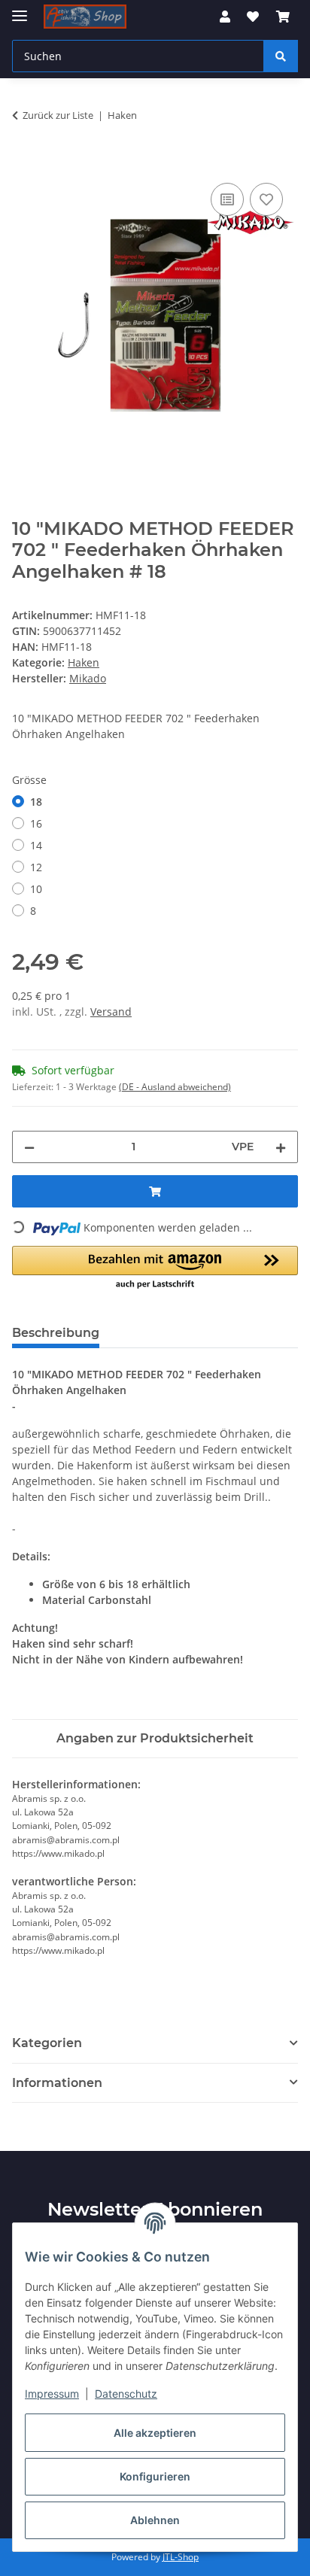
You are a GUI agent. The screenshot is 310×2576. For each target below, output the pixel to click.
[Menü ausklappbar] (20, 9)
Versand (111, 1012)
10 (36, 889)
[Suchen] (281, 56)
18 (36, 802)
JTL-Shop (181, 2557)
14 (36, 845)
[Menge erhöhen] (281, 1147)
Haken (84, 662)
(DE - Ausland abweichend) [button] (175, 1087)
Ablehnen (155, 2520)
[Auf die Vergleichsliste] (227, 199)
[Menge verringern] (29, 1147)
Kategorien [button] (47, 2043)
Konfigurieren (155, 2476)
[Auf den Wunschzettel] (266, 199)
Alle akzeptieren (155, 2433)
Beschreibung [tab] (56, 1333)
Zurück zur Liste (58, 115)
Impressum (52, 2394)
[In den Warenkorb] (24, 163)
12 (36, 867)
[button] (225, 17)
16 (36, 823)
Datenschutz (126, 2394)
